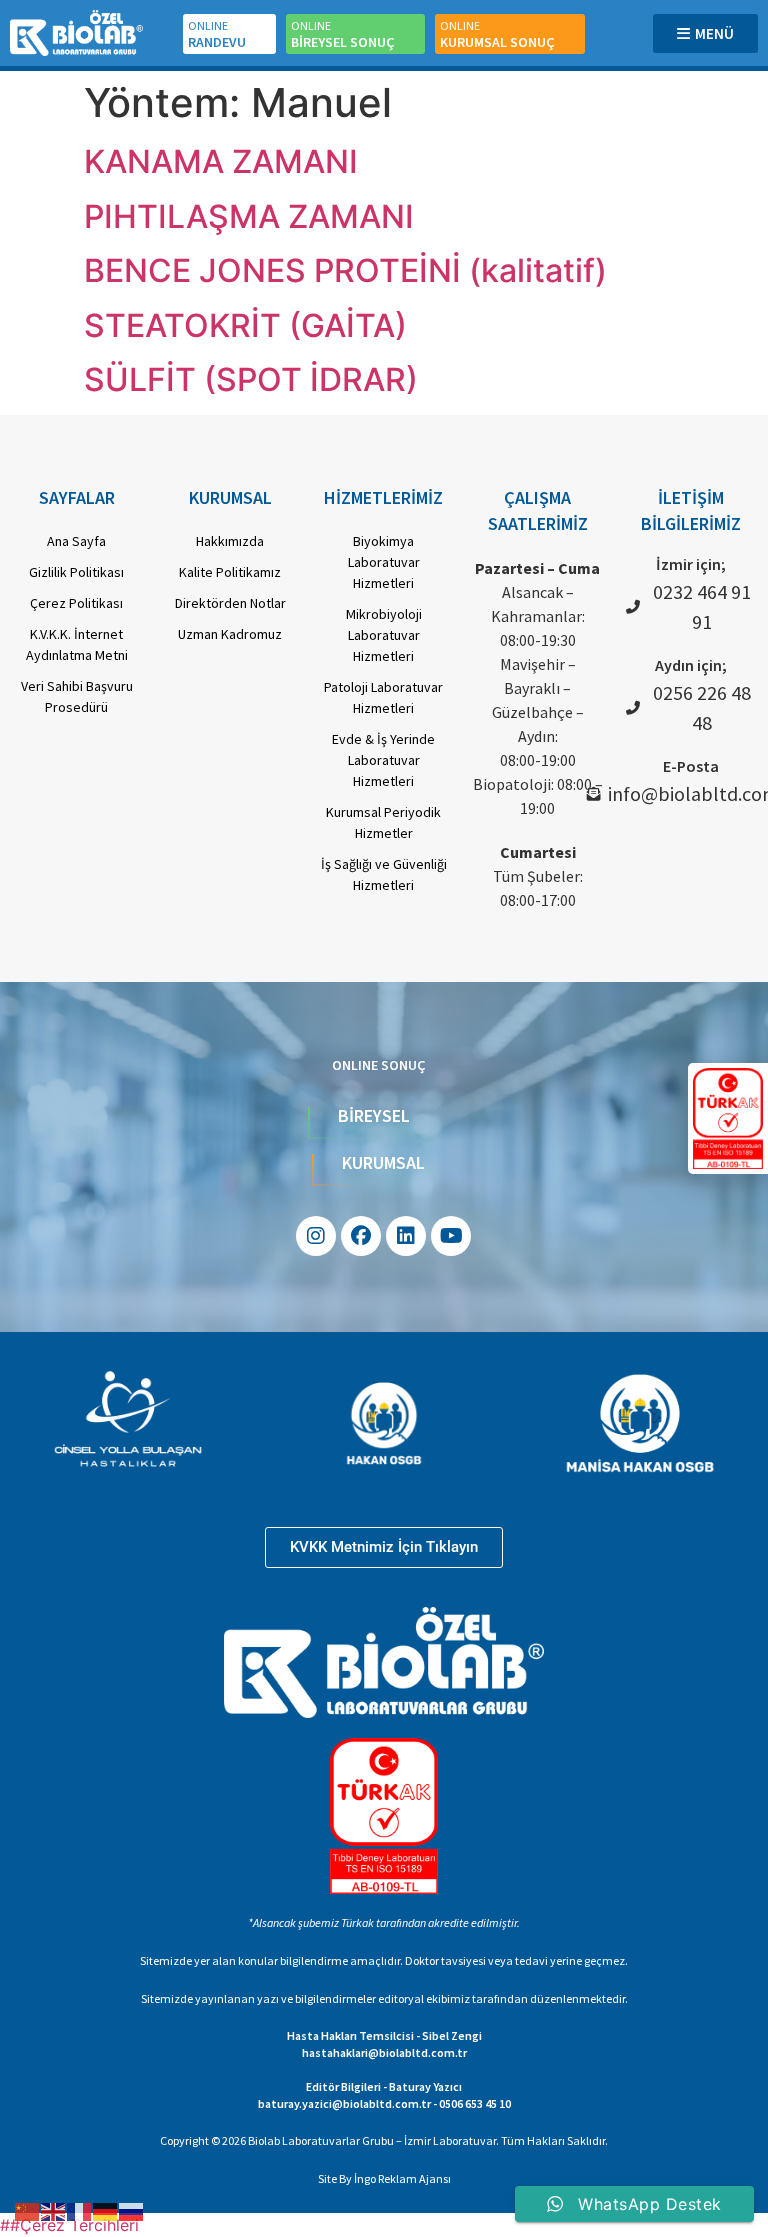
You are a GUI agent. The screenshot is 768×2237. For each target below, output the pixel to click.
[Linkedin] (406, 1236)
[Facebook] (361, 1236)
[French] (80, 2210)
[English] (54, 2210)
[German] (106, 2210)
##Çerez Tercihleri (69, 2225)
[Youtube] (451, 1236)
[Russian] (132, 2210)
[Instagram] (316, 1236)
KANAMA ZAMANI (221, 161)
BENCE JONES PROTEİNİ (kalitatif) (345, 270)
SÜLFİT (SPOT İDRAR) (251, 379)
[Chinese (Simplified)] (28, 2210)
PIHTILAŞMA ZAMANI (249, 216)
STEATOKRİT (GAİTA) (245, 325)
